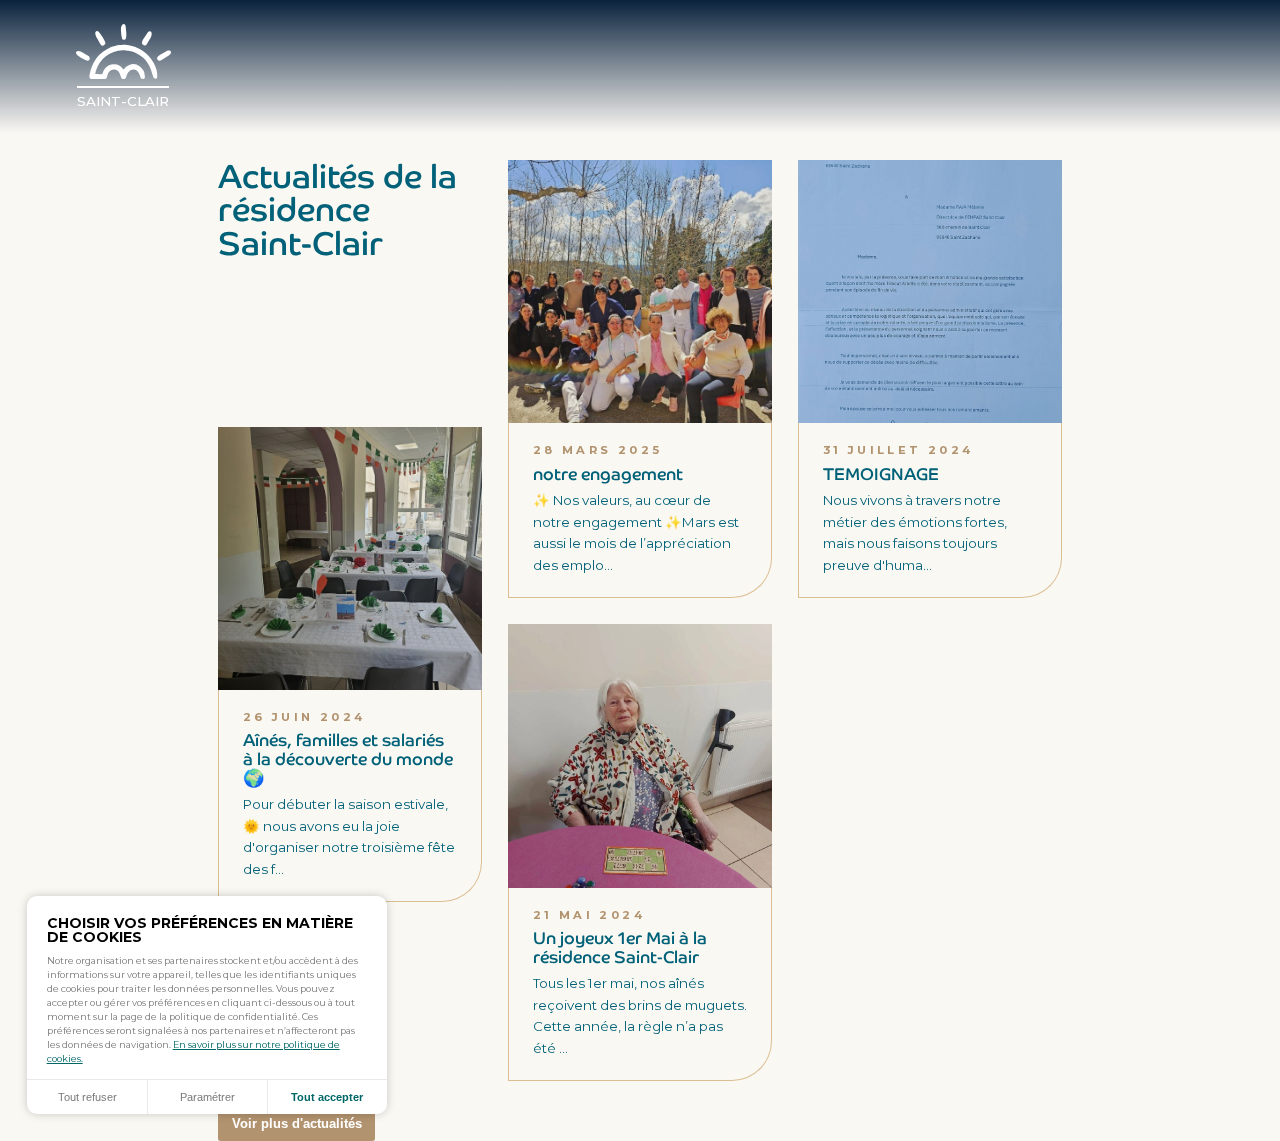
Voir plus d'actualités (297, 1123)
